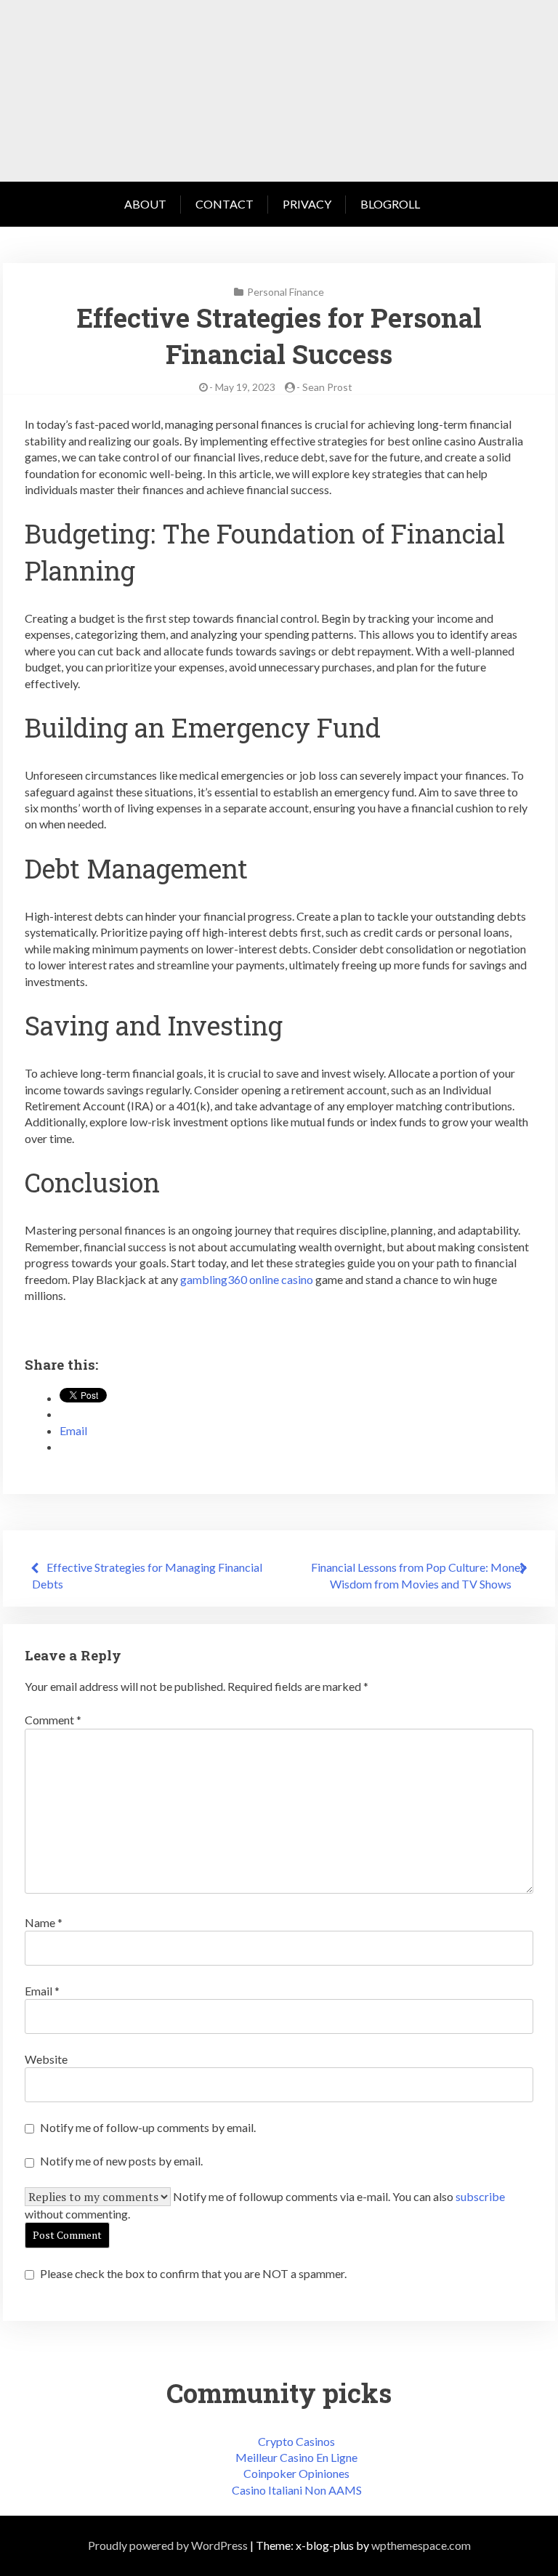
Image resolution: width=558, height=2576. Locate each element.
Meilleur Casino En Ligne (296, 2457)
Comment (53, 1720)
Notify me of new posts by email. (121, 2161)
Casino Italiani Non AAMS (297, 2490)
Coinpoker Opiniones (296, 2473)
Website (46, 2059)
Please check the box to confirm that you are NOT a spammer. (192, 2273)
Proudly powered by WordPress (168, 2545)
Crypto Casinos (296, 2441)
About (145, 204)
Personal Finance (286, 292)
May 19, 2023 (245, 387)
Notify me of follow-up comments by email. (148, 2127)
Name (44, 1922)
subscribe (480, 2196)
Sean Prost (327, 387)
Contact (225, 204)
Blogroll (390, 204)
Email (42, 1991)
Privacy (307, 204)
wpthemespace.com (421, 2545)
